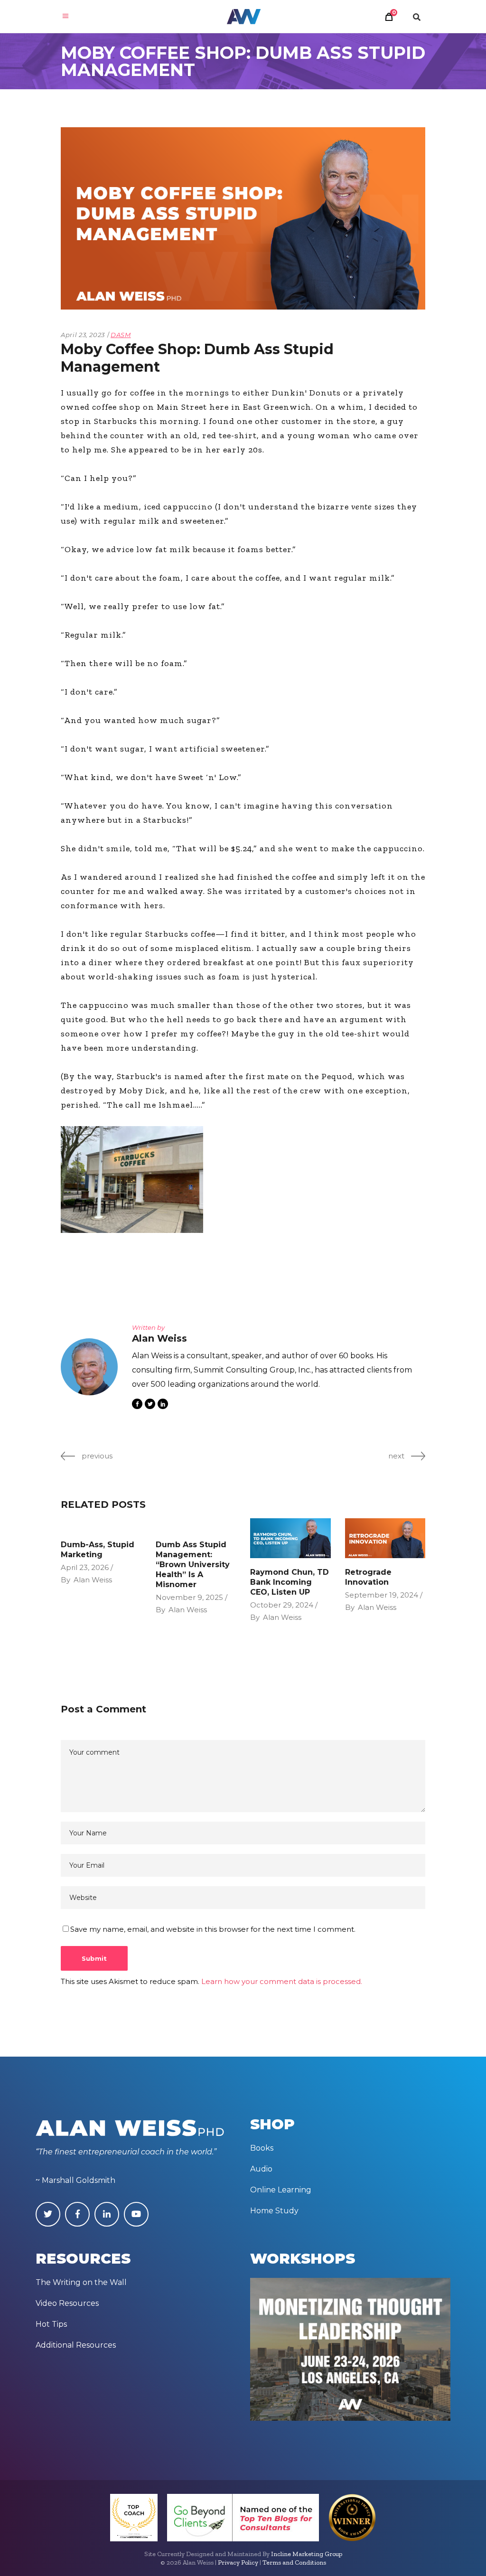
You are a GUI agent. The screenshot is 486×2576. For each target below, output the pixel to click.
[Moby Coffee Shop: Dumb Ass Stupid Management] (89, 1367)
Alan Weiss (93, 1580)
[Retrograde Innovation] (385, 1538)
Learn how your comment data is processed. (282, 1981)
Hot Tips (51, 2324)
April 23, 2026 (85, 1567)
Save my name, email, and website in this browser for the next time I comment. (213, 1929)
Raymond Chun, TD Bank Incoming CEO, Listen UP (290, 1582)
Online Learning (281, 2190)
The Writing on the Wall (81, 2282)
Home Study (274, 2211)
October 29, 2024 (282, 1605)
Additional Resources (76, 2345)
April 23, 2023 (83, 335)
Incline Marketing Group (307, 2554)
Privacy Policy (238, 2562)
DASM (121, 335)
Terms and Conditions (294, 2562)
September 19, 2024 (382, 1595)
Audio (261, 2169)
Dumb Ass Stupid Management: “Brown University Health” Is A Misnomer (193, 1565)
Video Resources (67, 2303)
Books (262, 2148)
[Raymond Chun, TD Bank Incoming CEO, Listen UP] (290, 1538)
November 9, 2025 (189, 1597)
